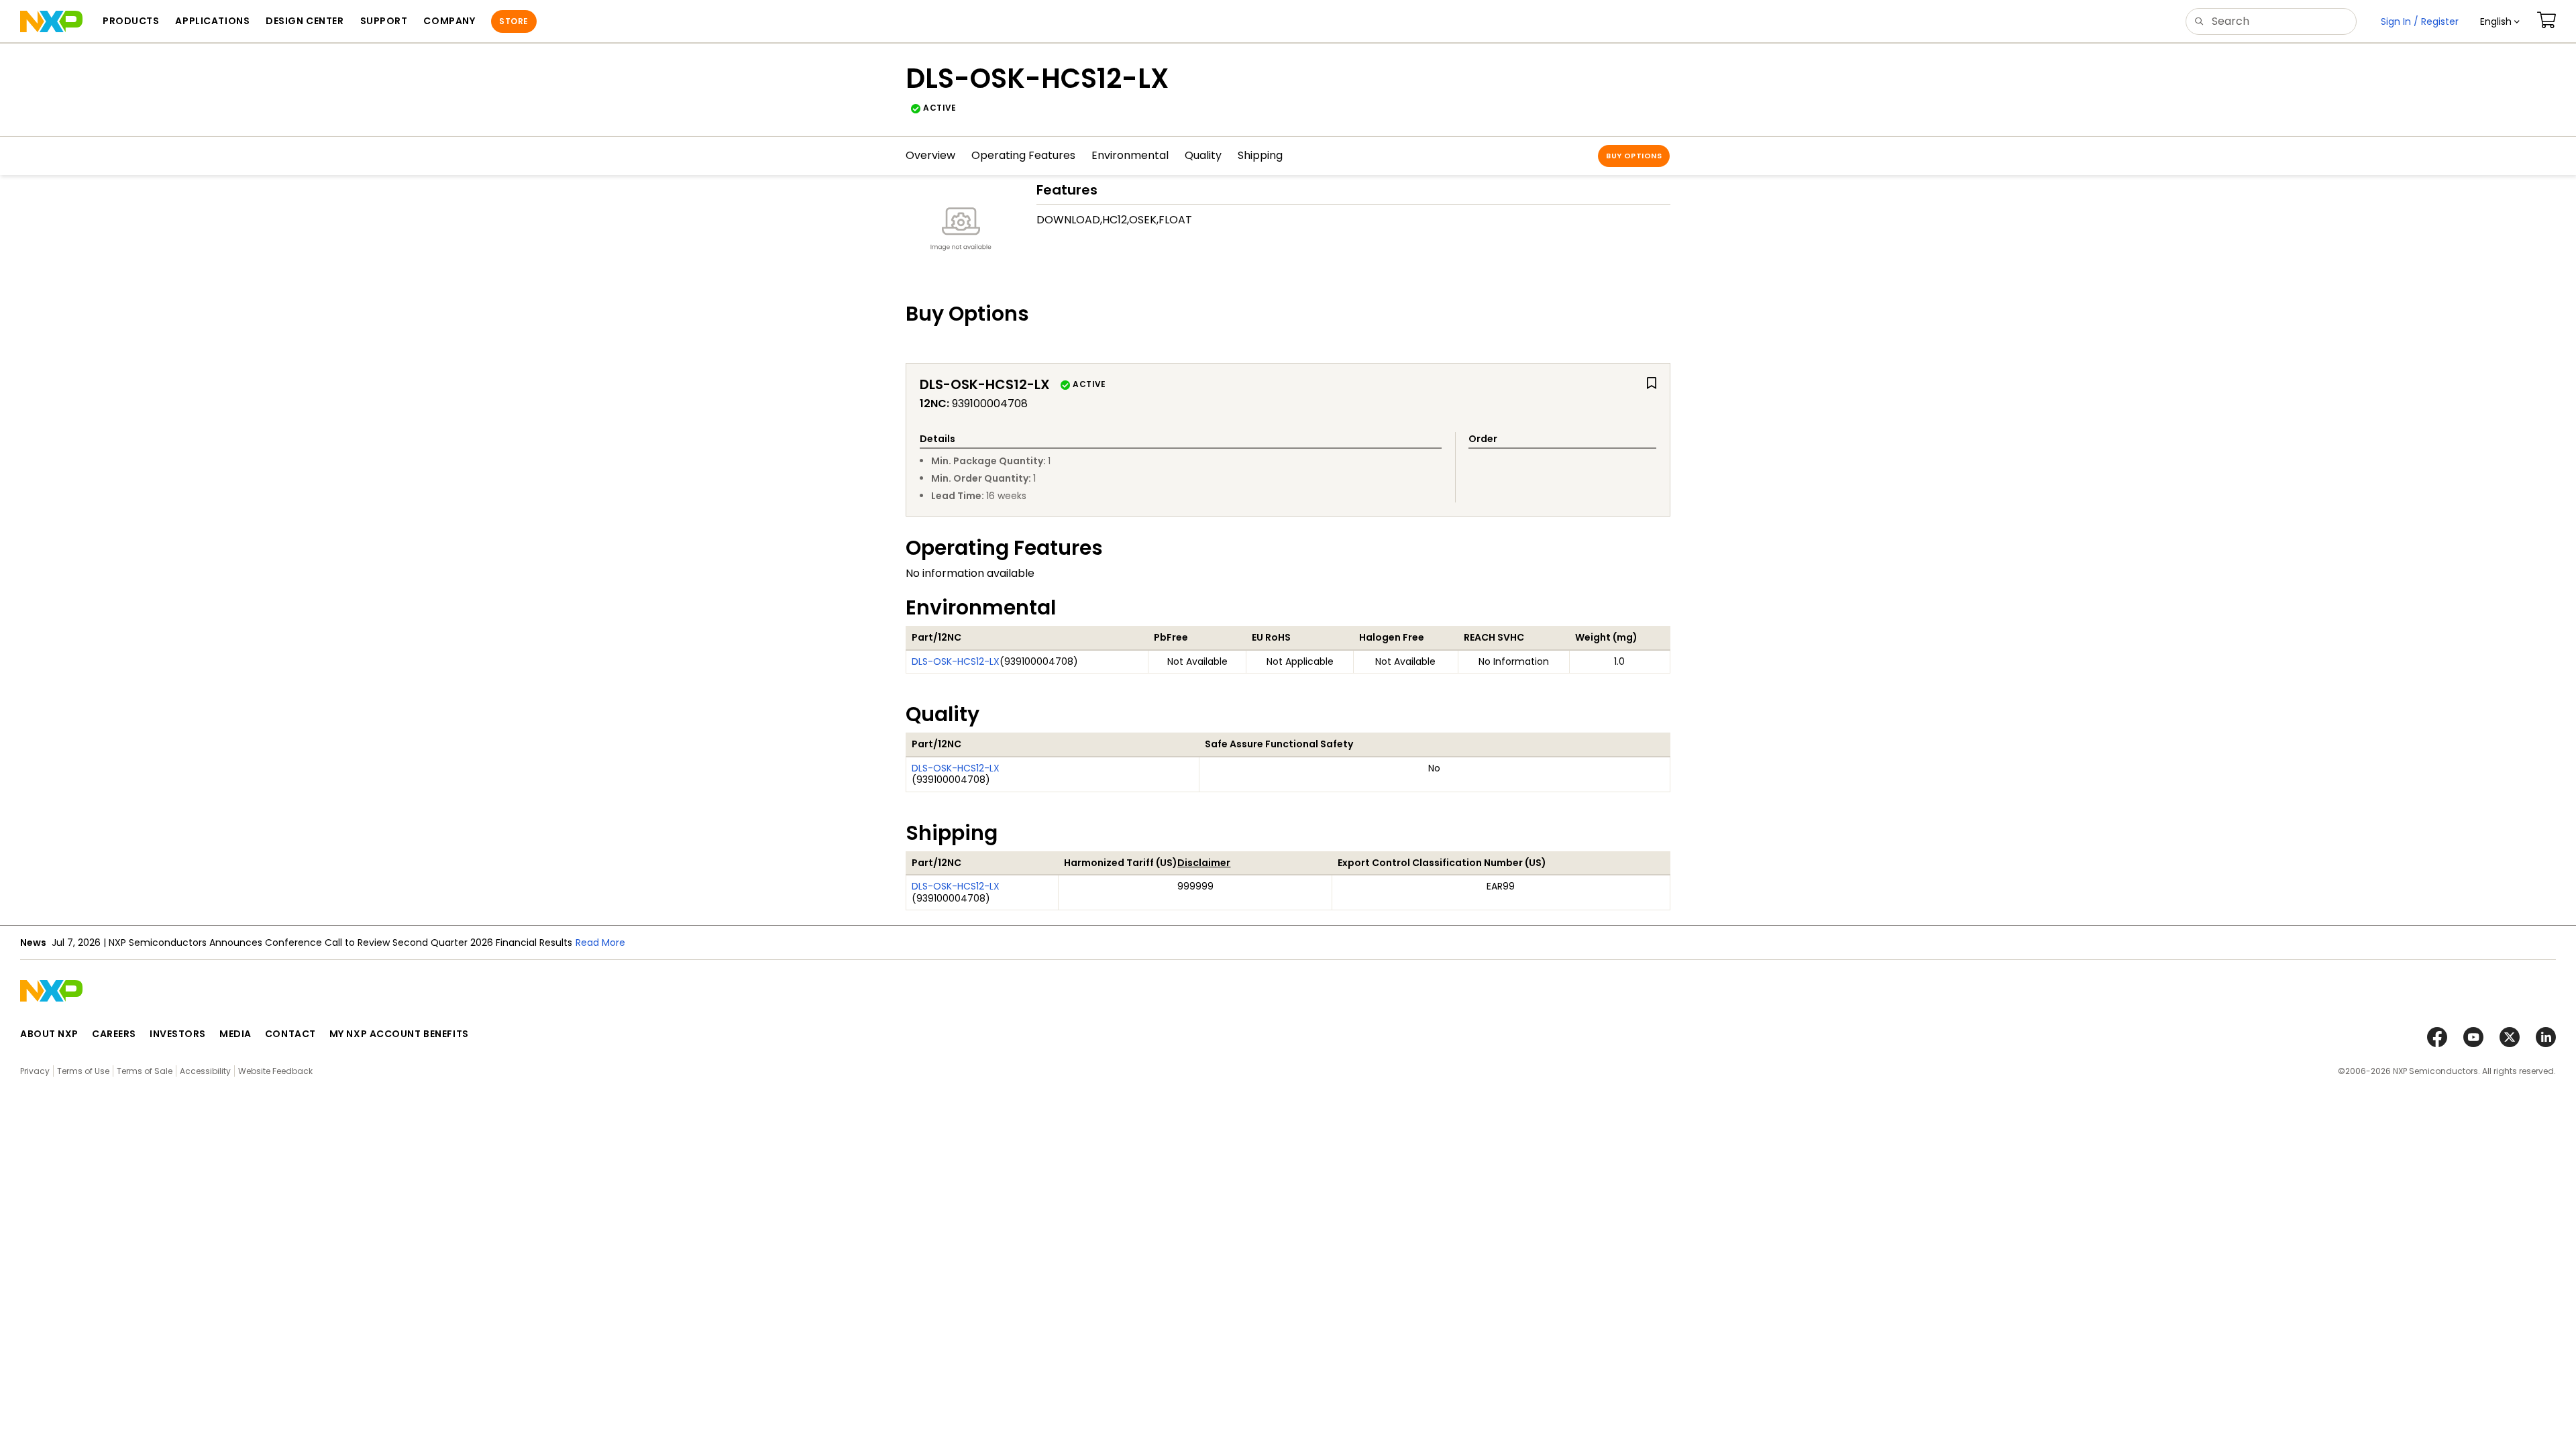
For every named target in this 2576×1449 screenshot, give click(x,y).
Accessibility (205, 1071)
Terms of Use (83, 1071)
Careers (114, 1034)
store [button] (514, 21)
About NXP (49, 1034)
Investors (178, 1034)
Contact (290, 1034)
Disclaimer (1204, 863)
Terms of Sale (145, 1071)
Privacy (35, 1071)
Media (235, 1034)
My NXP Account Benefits (399, 1034)
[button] (2500, 21)
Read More (600, 943)
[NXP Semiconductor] (51, 21)
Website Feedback (275, 1071)
